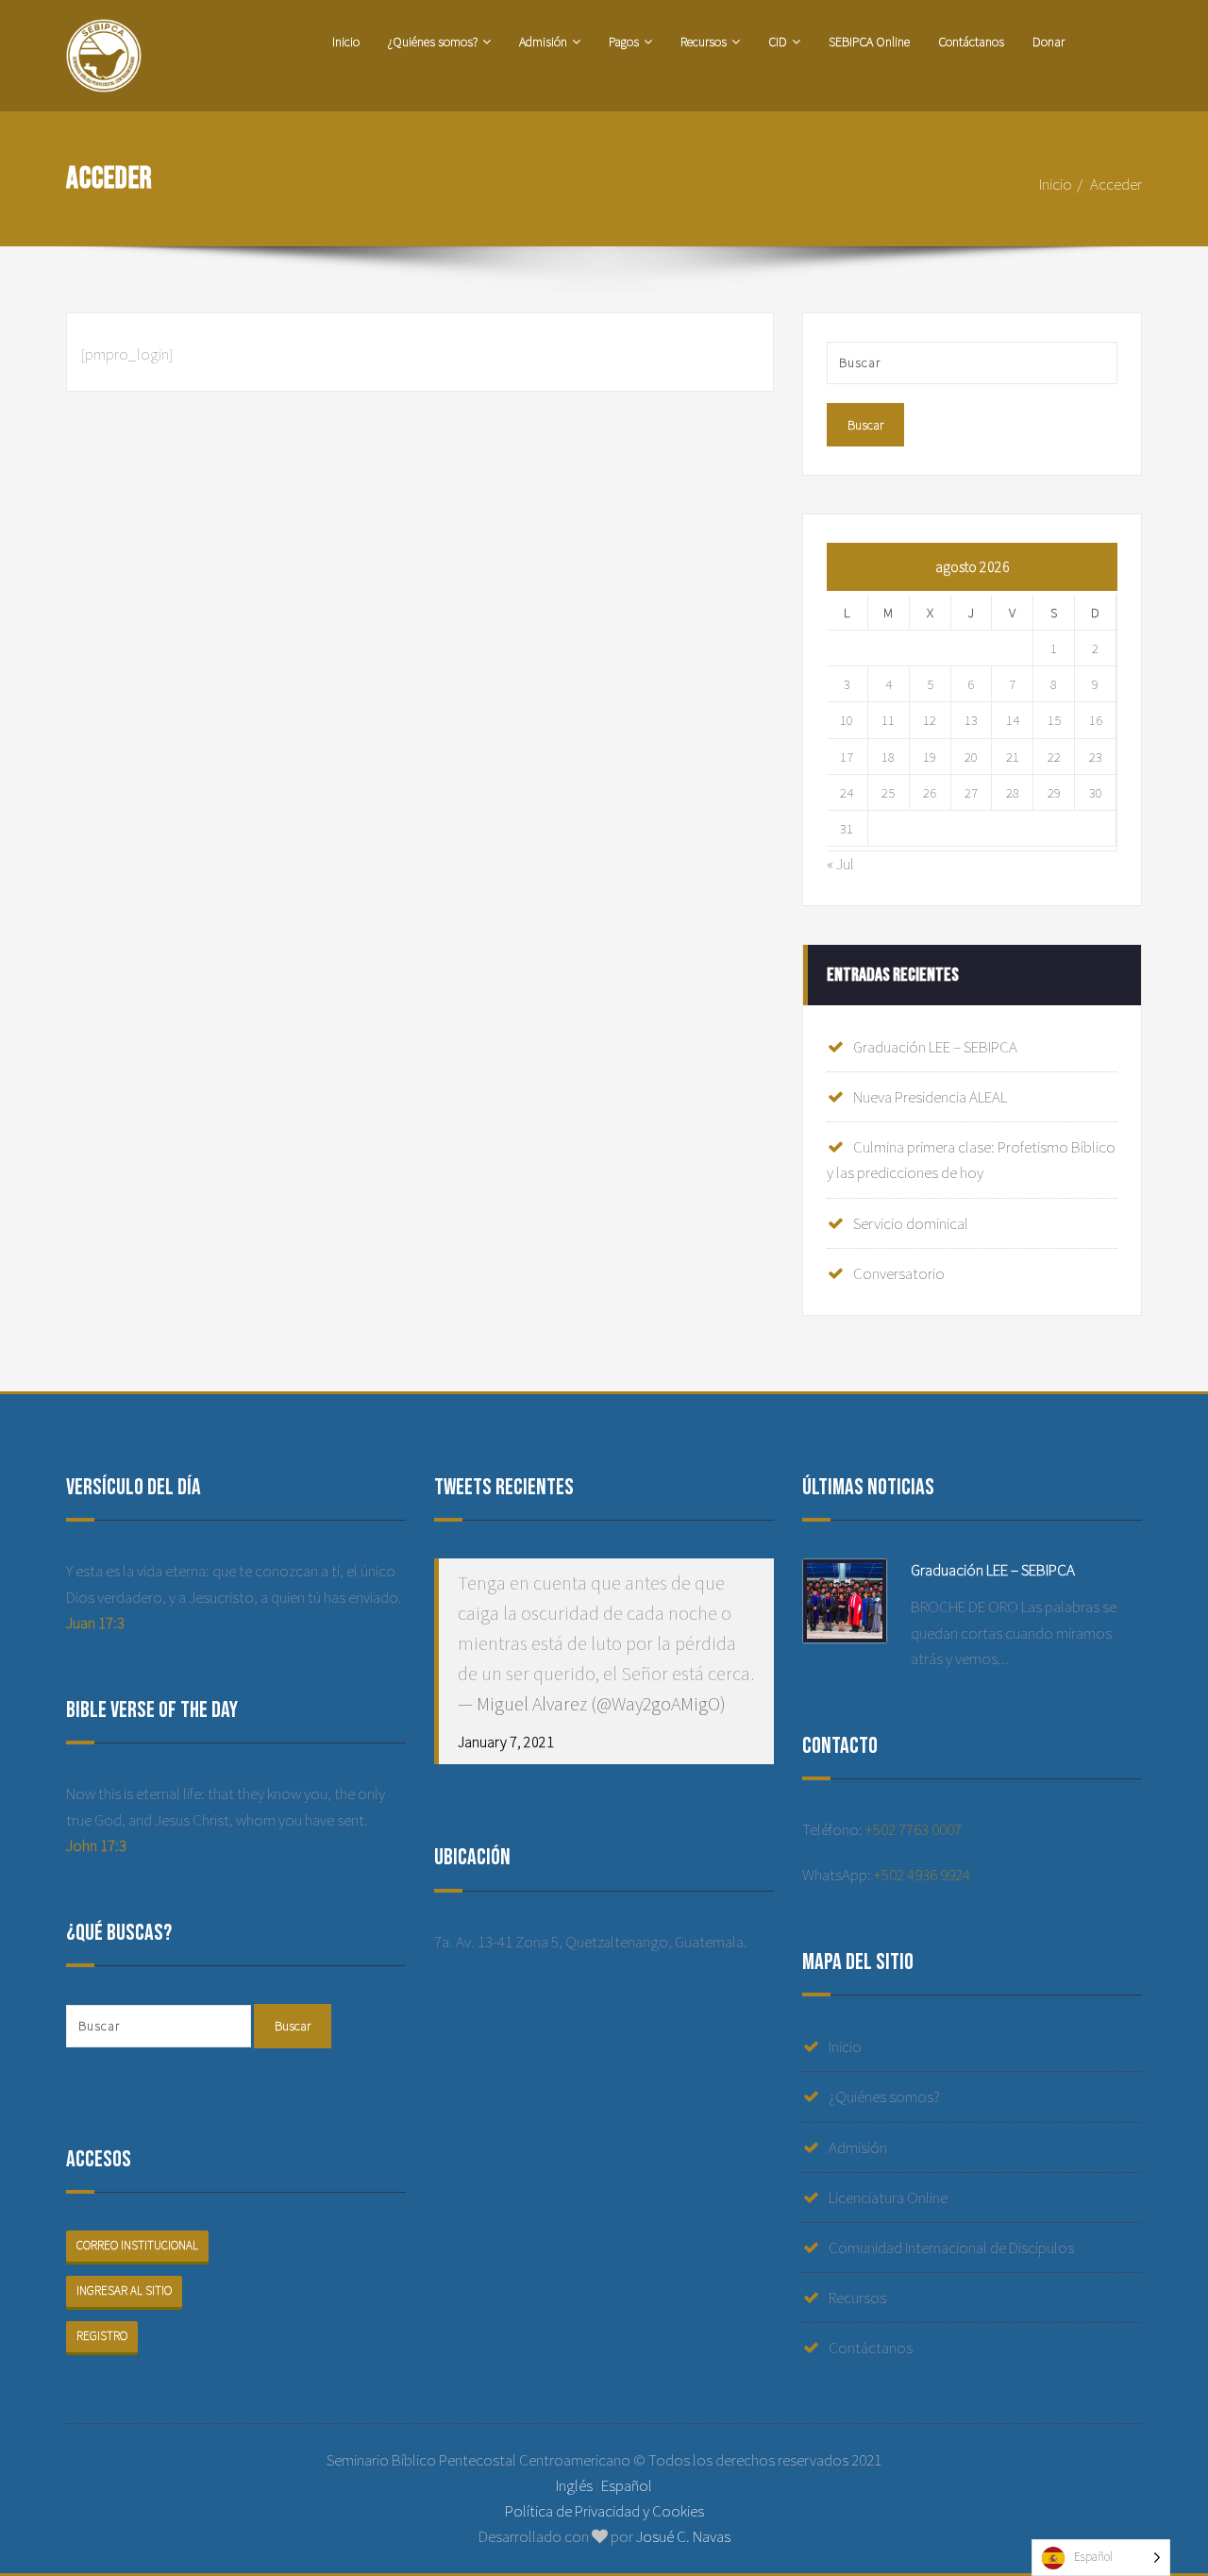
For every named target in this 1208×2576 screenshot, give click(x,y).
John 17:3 (96, 1845)
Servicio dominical (911, 1223)
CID (778, 42)
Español (627, 2485)
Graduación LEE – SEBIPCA (935, 1047)
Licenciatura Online (888, 2197)
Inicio (346, 42)
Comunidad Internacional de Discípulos (951, 2248)
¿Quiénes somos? (433, 42)
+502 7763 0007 (914, 1829)
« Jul (840, 864)
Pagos (624, 42)
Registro (102, 2336)
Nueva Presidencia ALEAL (930, 1097)
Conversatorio (899, 1273)
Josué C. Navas (683, 2536)
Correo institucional (137, 2245)
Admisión (543, 42)
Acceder (1116, 184)
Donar (1049, 42)
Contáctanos (971, 42)
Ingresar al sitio (124, 2290)
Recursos (704, 42)
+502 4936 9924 (922, 1875)
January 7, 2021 (506, 1742)
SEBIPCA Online (869, 42)
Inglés (574, 2485)
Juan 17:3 (95, 1623)
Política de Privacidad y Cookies (604, 2511)
